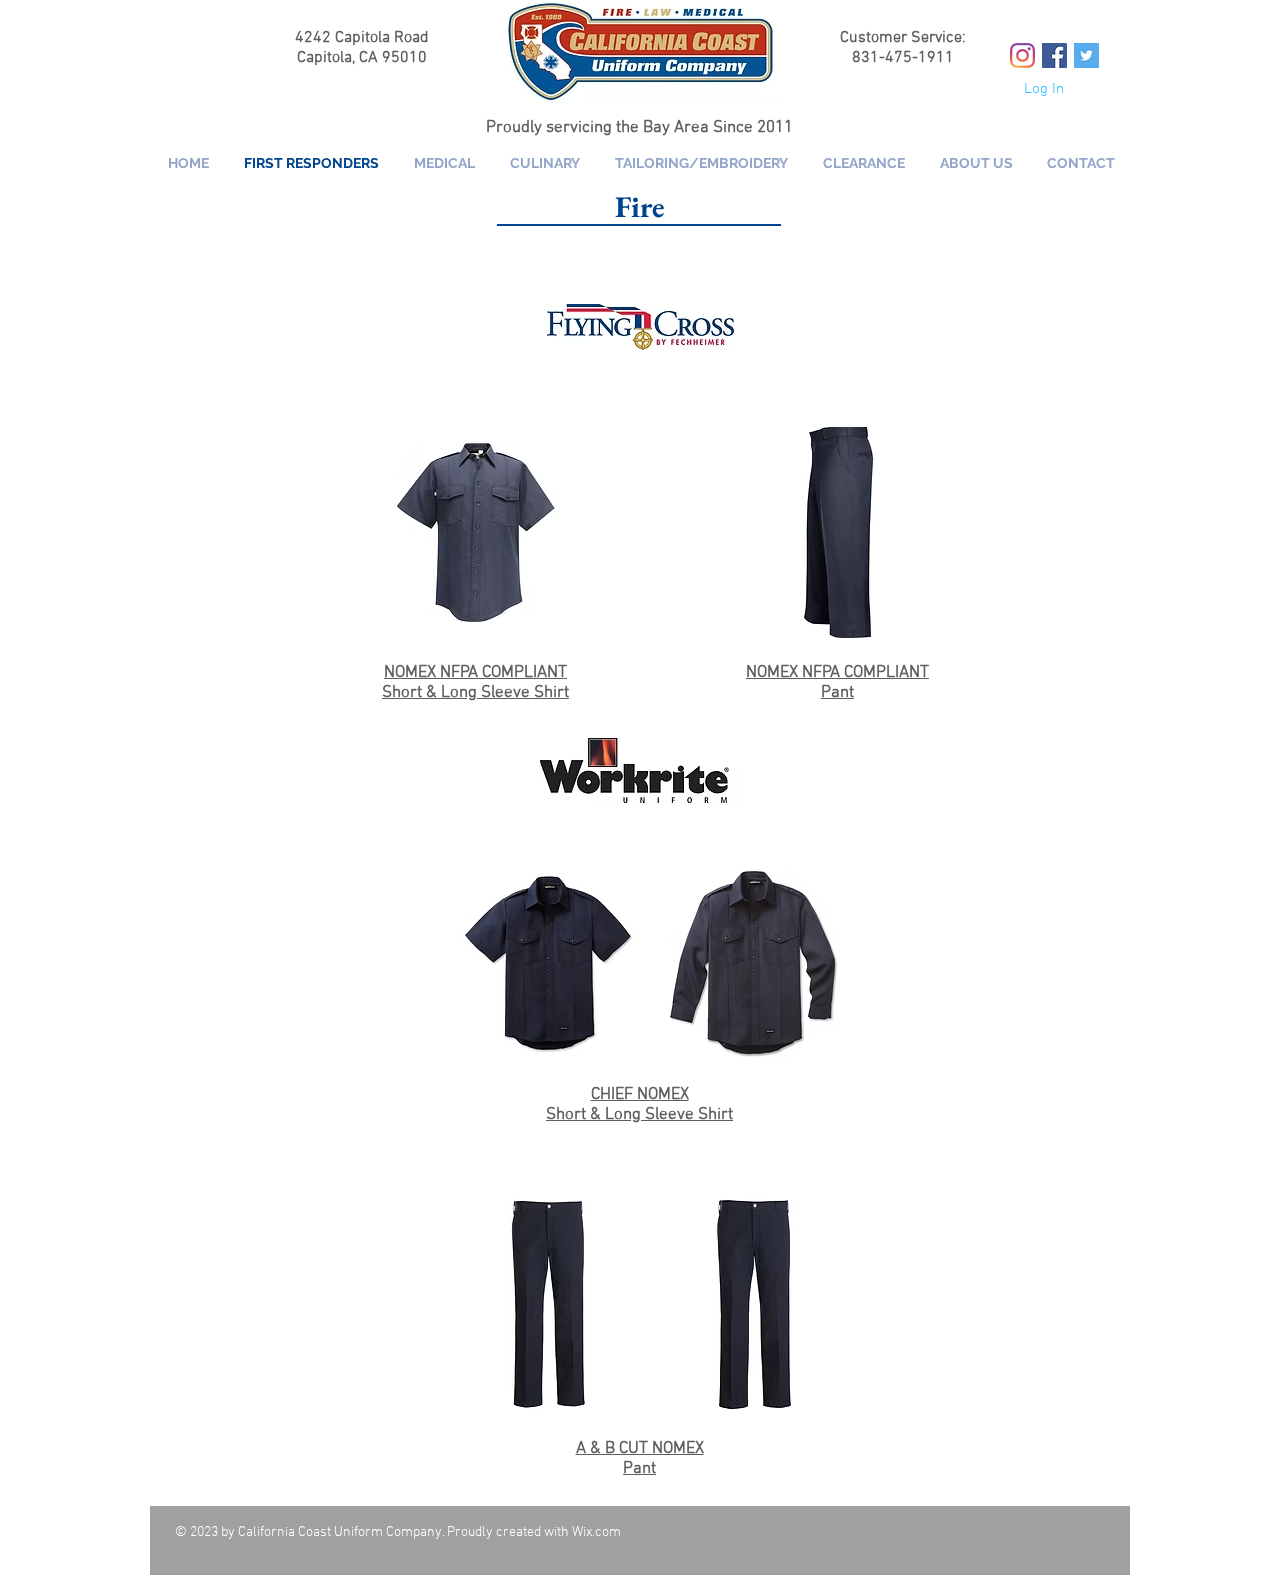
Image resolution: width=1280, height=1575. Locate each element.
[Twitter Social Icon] (1086, 55)
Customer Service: (903, 38)
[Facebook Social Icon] (1054, 55)
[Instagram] (1022, 55)
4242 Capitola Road (362, 38)
